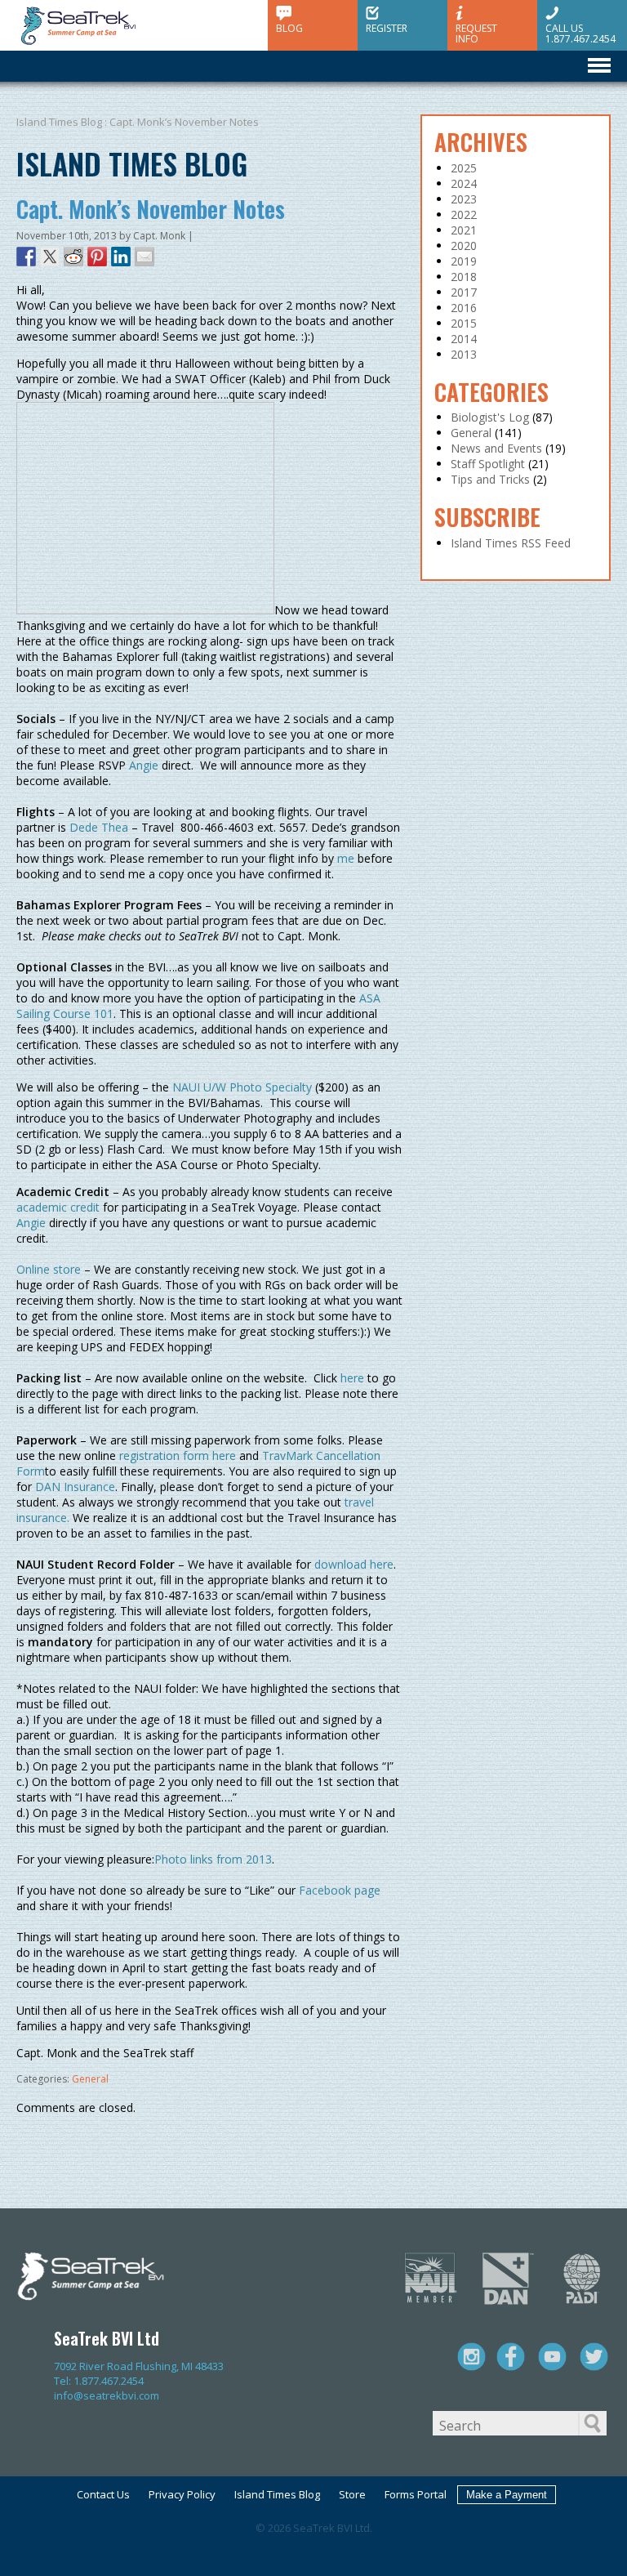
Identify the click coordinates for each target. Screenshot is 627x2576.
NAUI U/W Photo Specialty (242, 1087)
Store (352, 2494)
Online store (49, 1269)
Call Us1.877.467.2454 (580, 33)
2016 (464, 308)
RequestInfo (476, 33)
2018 (464, 277)
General (90, 2079)
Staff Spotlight (488, 464)
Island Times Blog (59, 122)
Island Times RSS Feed (511, 543)
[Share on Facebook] (26, 257)
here (351, 1378)
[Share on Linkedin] (121, 257)
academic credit (58, 1207)
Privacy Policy (182, 2494)
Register (387, 27)
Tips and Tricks (490, 479)
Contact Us (103, 2494)
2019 (464, 261)
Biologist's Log (490, 417)
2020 (464, 246)
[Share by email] (145, 257)
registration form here (178, 1455)
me (346, 858)
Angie (144, 765)
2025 (464, 168)
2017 (464, 292)
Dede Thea (99, 827)
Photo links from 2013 (213, 1859)
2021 (464, 230)
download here (354, 1564)
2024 (464, 183)
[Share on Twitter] (50, 257)
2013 (464, 354)
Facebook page (340, 1890)
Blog (289, 27)
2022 (464, 214)
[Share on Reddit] (73, 257)
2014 (464, 339)
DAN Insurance (75, 1487)
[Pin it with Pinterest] (97, 257)
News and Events (496, 448)
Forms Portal (416, 2494)
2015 (464, 323)
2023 (464, 199)
